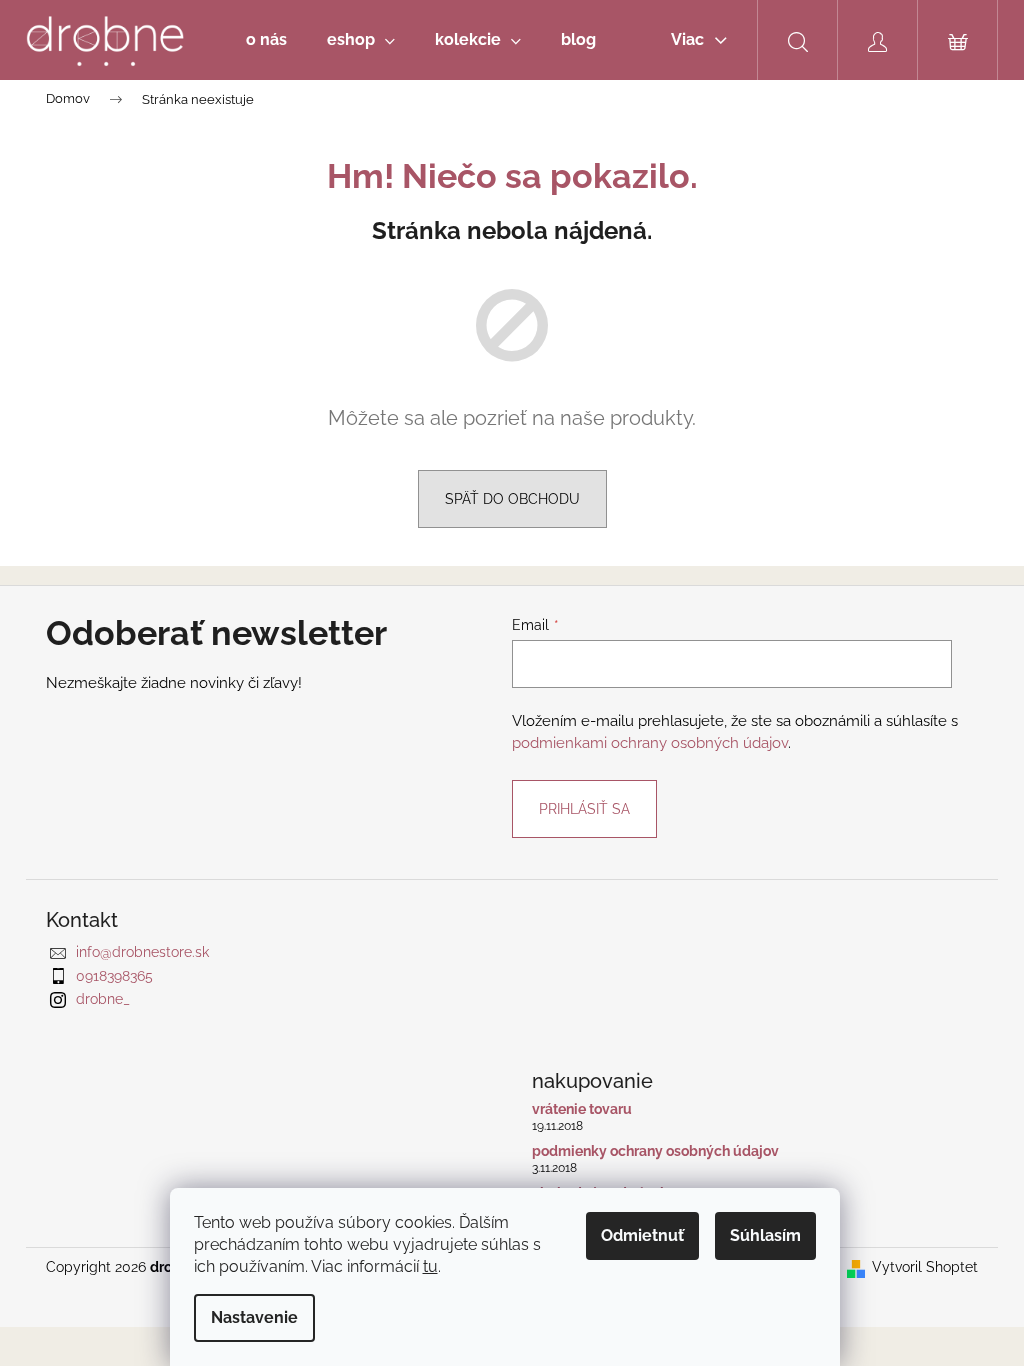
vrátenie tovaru (582, 1109)
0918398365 (114, 976)
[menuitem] (266, 40)
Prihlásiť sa (584, 809)
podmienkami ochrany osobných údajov (650, 743)
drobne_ (103, 999)
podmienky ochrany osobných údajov (655, 1151)
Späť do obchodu (512, 499)
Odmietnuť (642, 1235)
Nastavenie (254, 1317)
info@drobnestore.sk (142, 952)
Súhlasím (765, 1235)
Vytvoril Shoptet (925, 1267)
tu (430, 1266)
